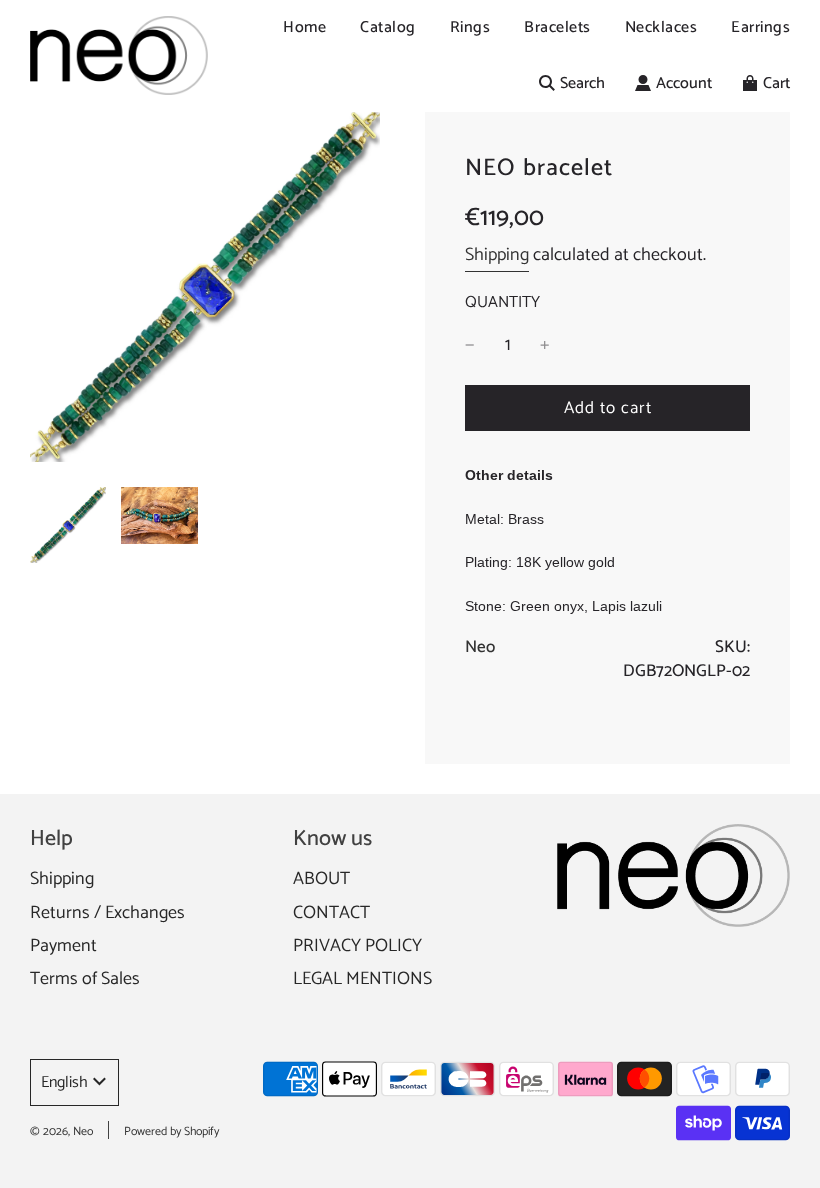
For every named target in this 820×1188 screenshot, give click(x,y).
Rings (470, 27)
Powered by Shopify (171, 1131)
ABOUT (321, 879)
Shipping (497, 255)
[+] (545, 345)
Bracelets (557, 27)
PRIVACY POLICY (357, 946)
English (64, 1082)
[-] (470, 345)
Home (304, 27)
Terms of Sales (85, 979)
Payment (63, 946)
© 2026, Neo (61, 1131)
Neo (480, 647)
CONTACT (331, 913)
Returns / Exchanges (107, 913)
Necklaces (661, 27)
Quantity (502, 303)
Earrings (760, 27)
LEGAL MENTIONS (362, 979)
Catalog (388, 27)
